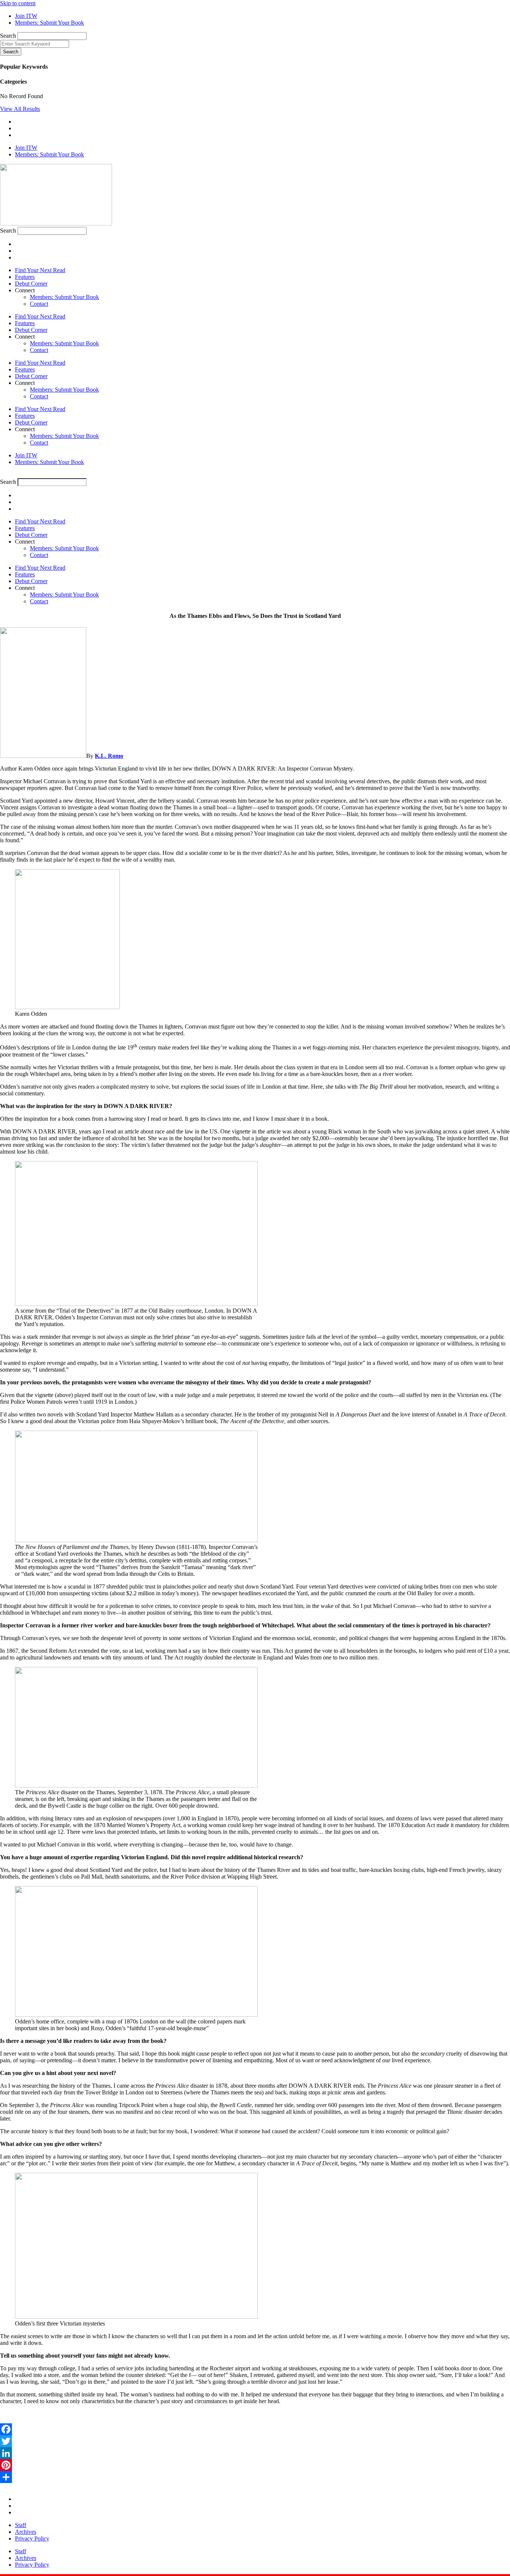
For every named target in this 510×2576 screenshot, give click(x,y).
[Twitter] (255, 2441)
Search (8, 36)
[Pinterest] (255, 2465)
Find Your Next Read (40, 270)
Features (25, 277)
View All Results (20, 109)
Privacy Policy (32, 2538)
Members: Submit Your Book (64, 297)
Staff (21, 2525)
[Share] (255, 2477)
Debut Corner (31, 284)
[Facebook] (255, 2429)
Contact (39, 304)
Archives (26, 2532)
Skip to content (18, 3)
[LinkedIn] (255, 2453)
